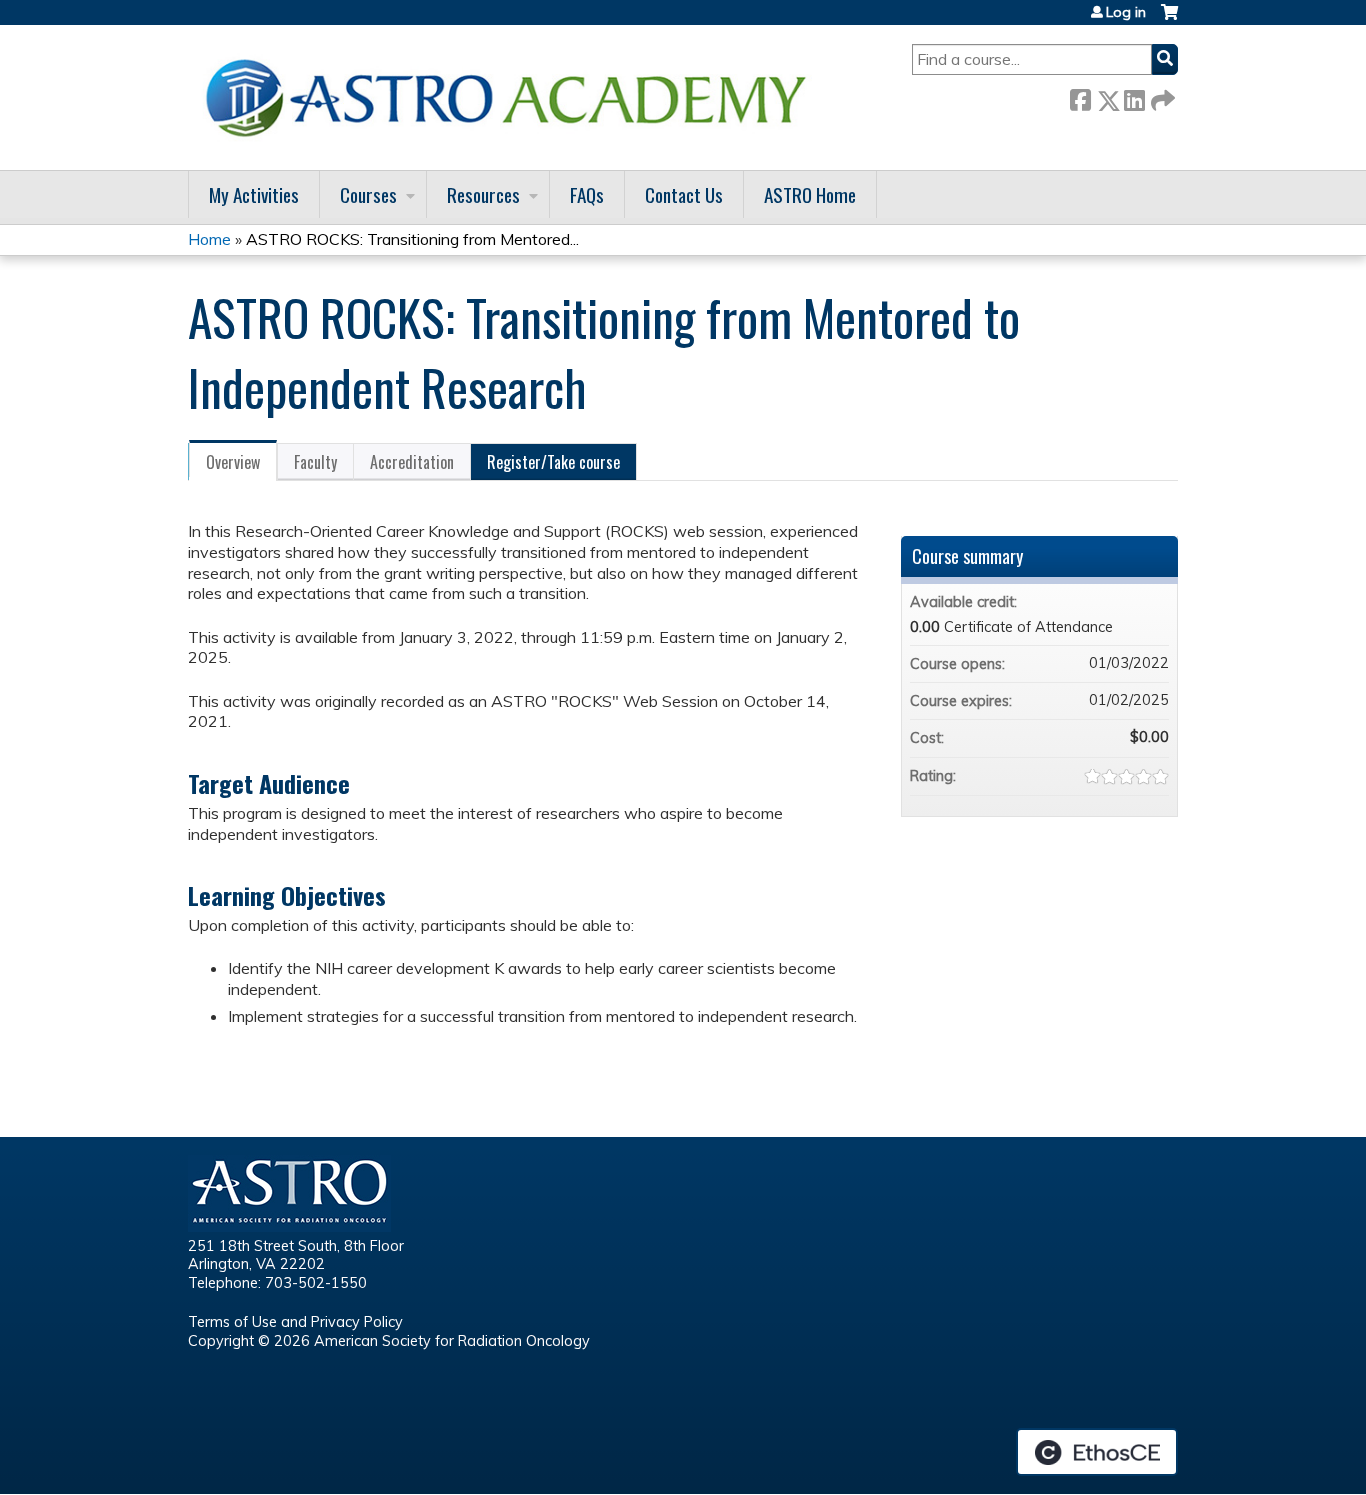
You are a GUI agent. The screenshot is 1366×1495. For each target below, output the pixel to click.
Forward (1161, 96)
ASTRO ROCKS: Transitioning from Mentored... (412, 239)
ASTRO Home (810, 194)
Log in (1126, 12)
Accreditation (412, 462)
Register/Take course (553, 462)
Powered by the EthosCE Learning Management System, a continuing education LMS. (1097, 1452)
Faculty (315, 462)
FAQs (587, 194)
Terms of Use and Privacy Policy (295, 1322)
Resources (483, 194)
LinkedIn (1134, 96)
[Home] (513, 97)
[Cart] (1169, 19)
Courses (368, 194)
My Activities (254, 194)
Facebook (1080, 96)
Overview (233, 462)
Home (209, 239)
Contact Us (684, 194)
